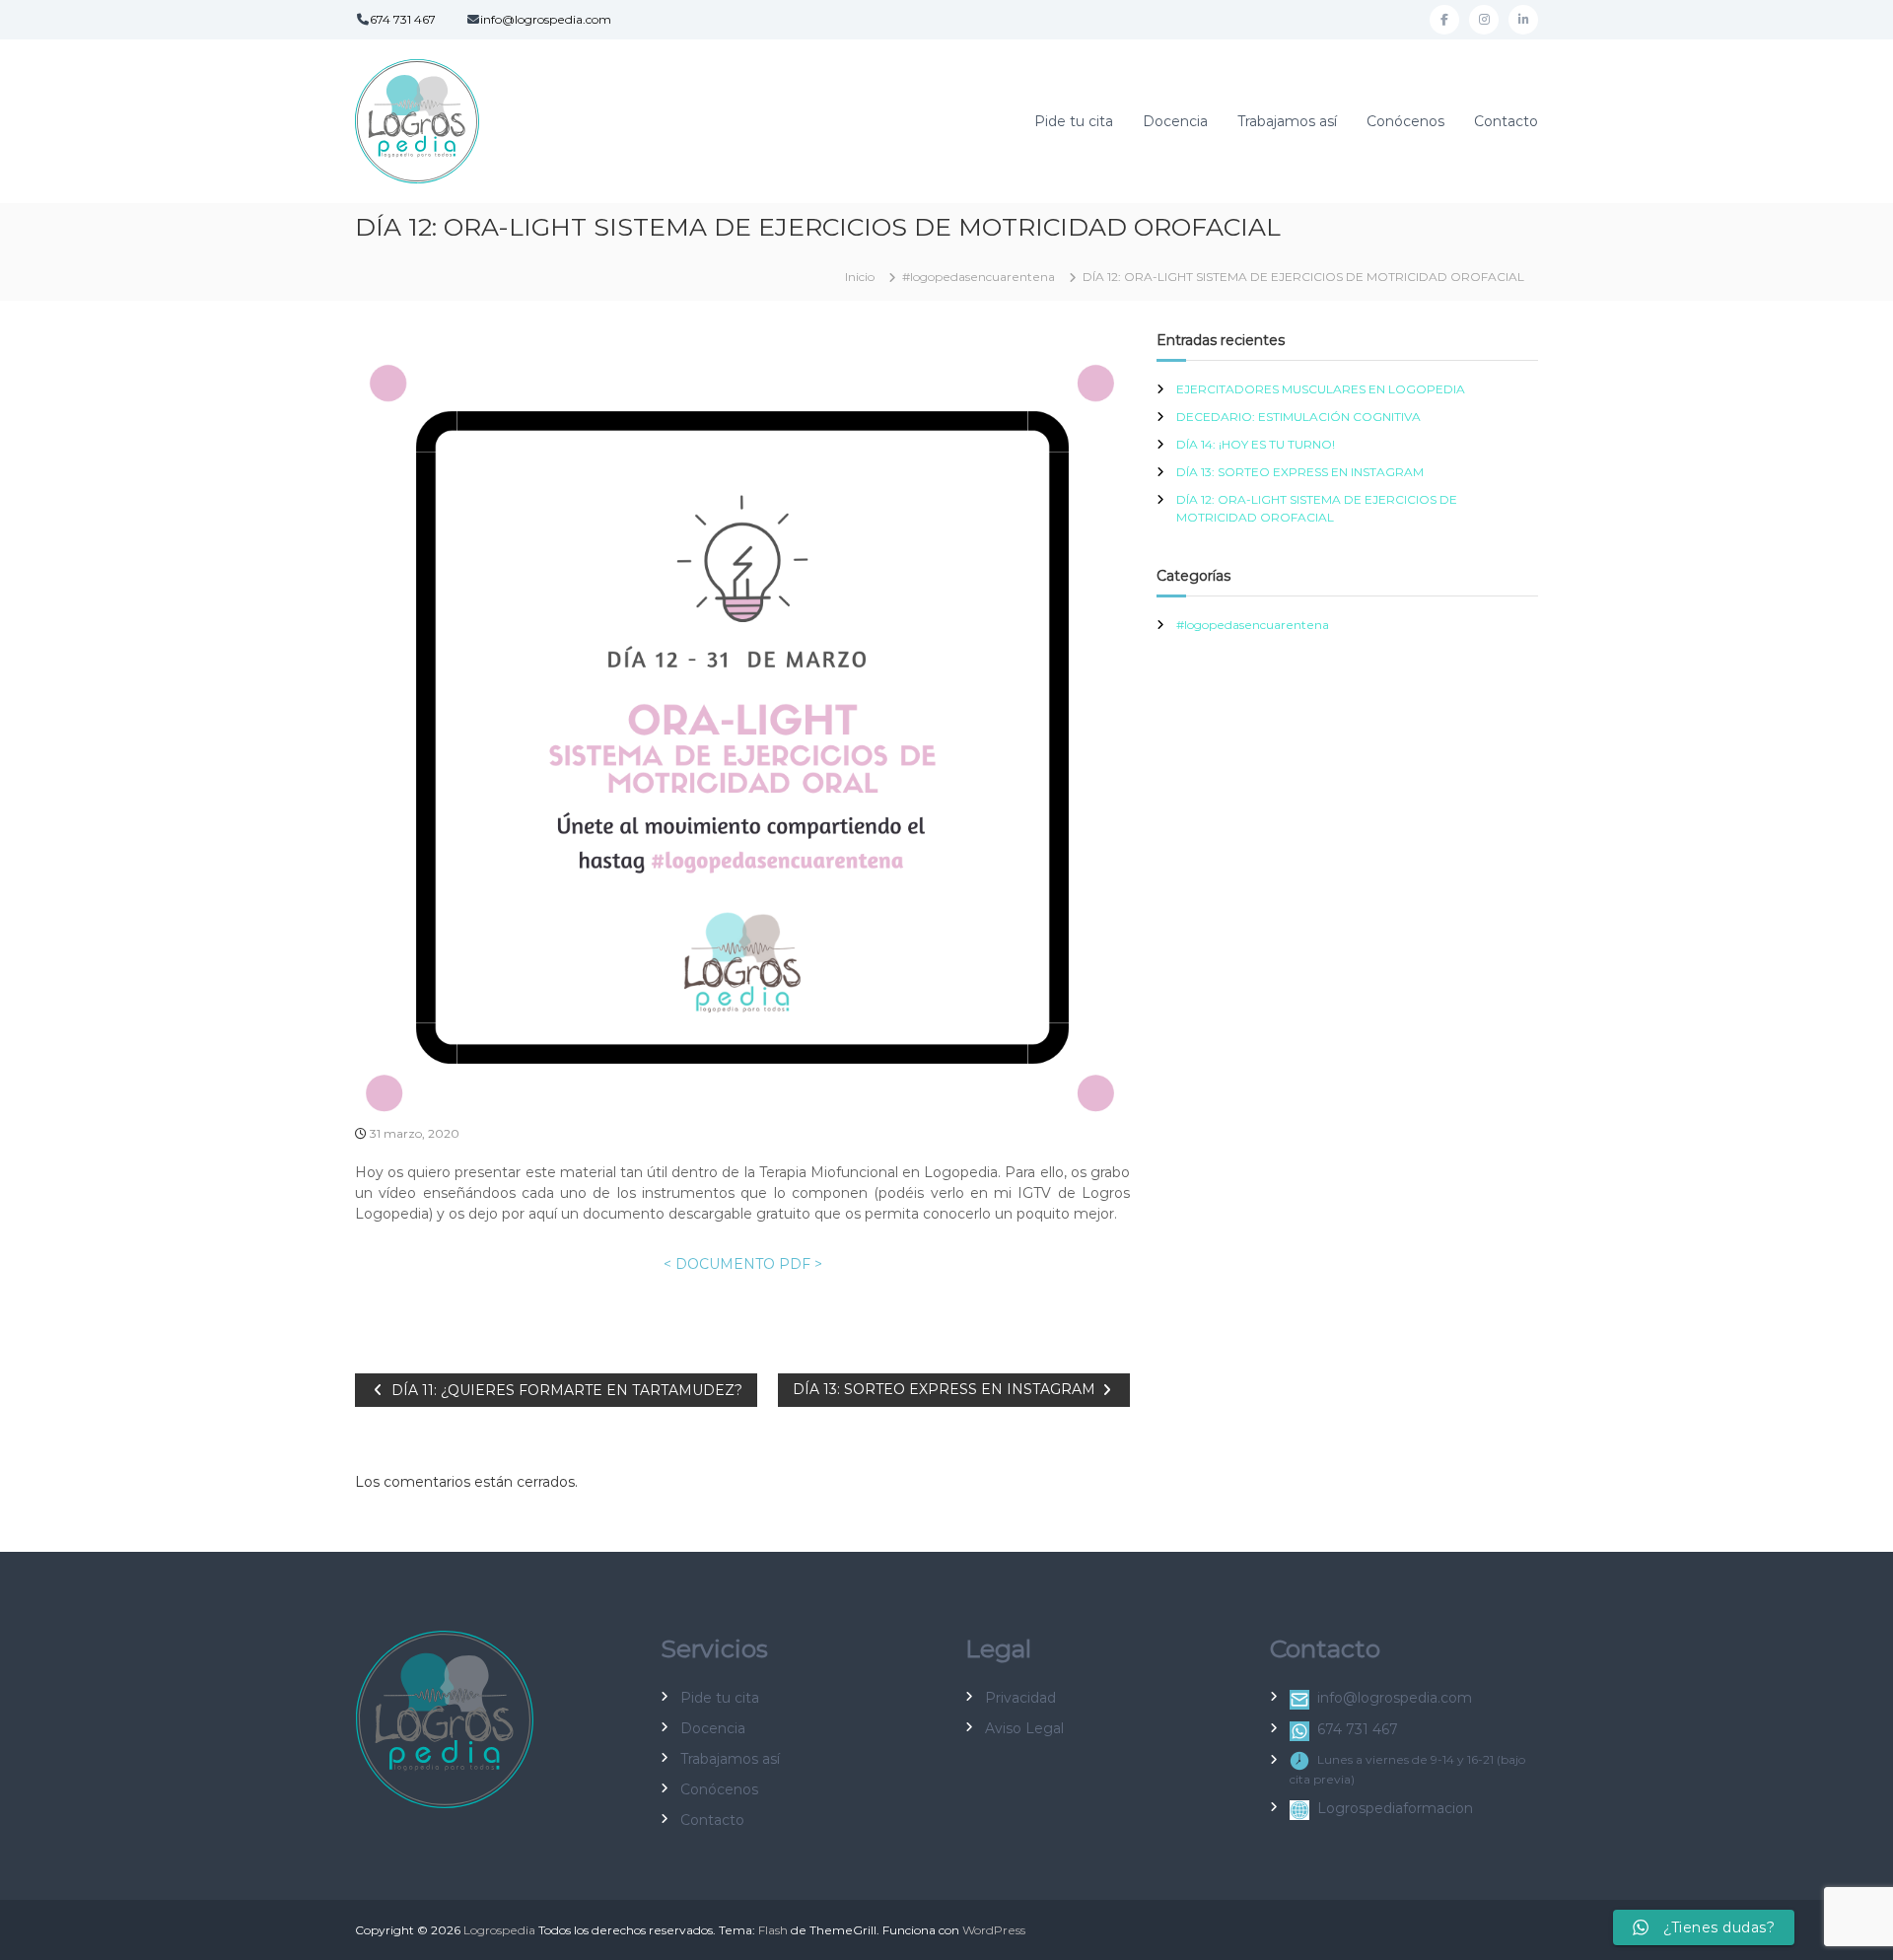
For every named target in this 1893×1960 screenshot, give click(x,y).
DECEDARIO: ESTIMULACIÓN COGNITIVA (1298, 417)
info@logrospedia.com (546, 19)
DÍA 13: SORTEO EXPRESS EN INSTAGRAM (1300, 472)
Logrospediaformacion (1395, 1808)
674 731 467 (403, 19)
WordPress (994, 1930)
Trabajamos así (1287, 121)
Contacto (1506, 121)
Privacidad (1020, 1698)
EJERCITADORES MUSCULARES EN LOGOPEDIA (1321, 389)
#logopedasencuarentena (979, 277)
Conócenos (1405, 121)
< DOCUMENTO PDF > (743, 1264)
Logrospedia (499, 1930)
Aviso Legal (1024, 1728)
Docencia (1175, 121)
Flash (773, 1930)
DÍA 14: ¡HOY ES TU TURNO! (1256, 444)
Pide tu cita (1074, 121)
